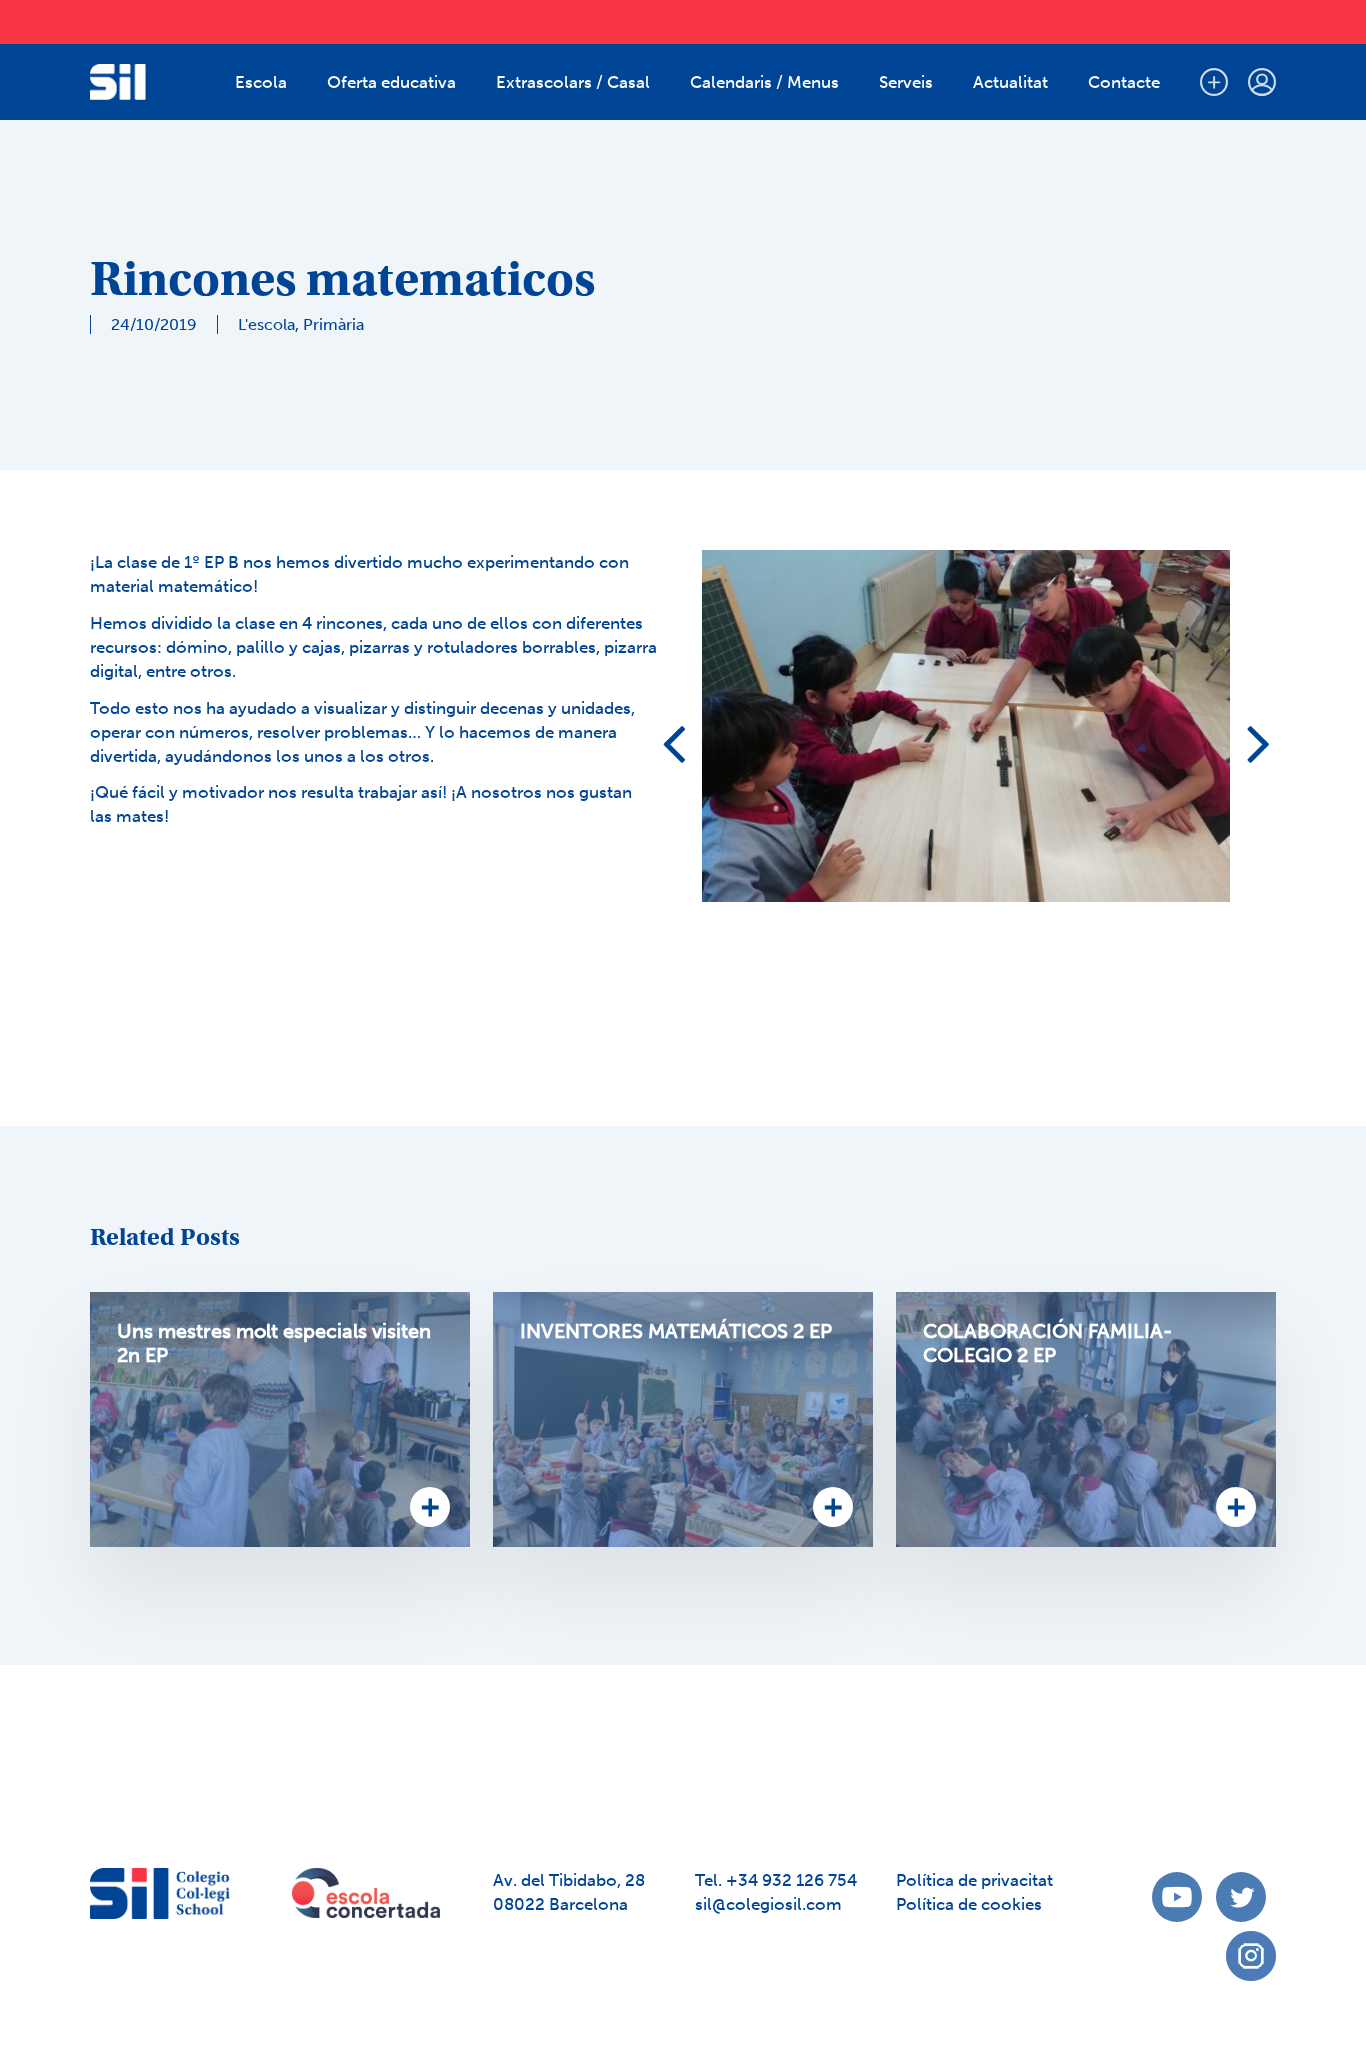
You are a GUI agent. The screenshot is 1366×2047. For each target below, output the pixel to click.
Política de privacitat (974, 1880)
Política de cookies (969, 1904)
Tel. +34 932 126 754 (776, 1880)
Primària (333, 324)
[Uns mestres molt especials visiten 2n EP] (280, 1419)
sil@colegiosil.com (768, 1904)
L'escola (266, 324)
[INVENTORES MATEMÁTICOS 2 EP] (683, 1419)
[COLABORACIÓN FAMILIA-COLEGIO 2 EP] (1086, 1419)
